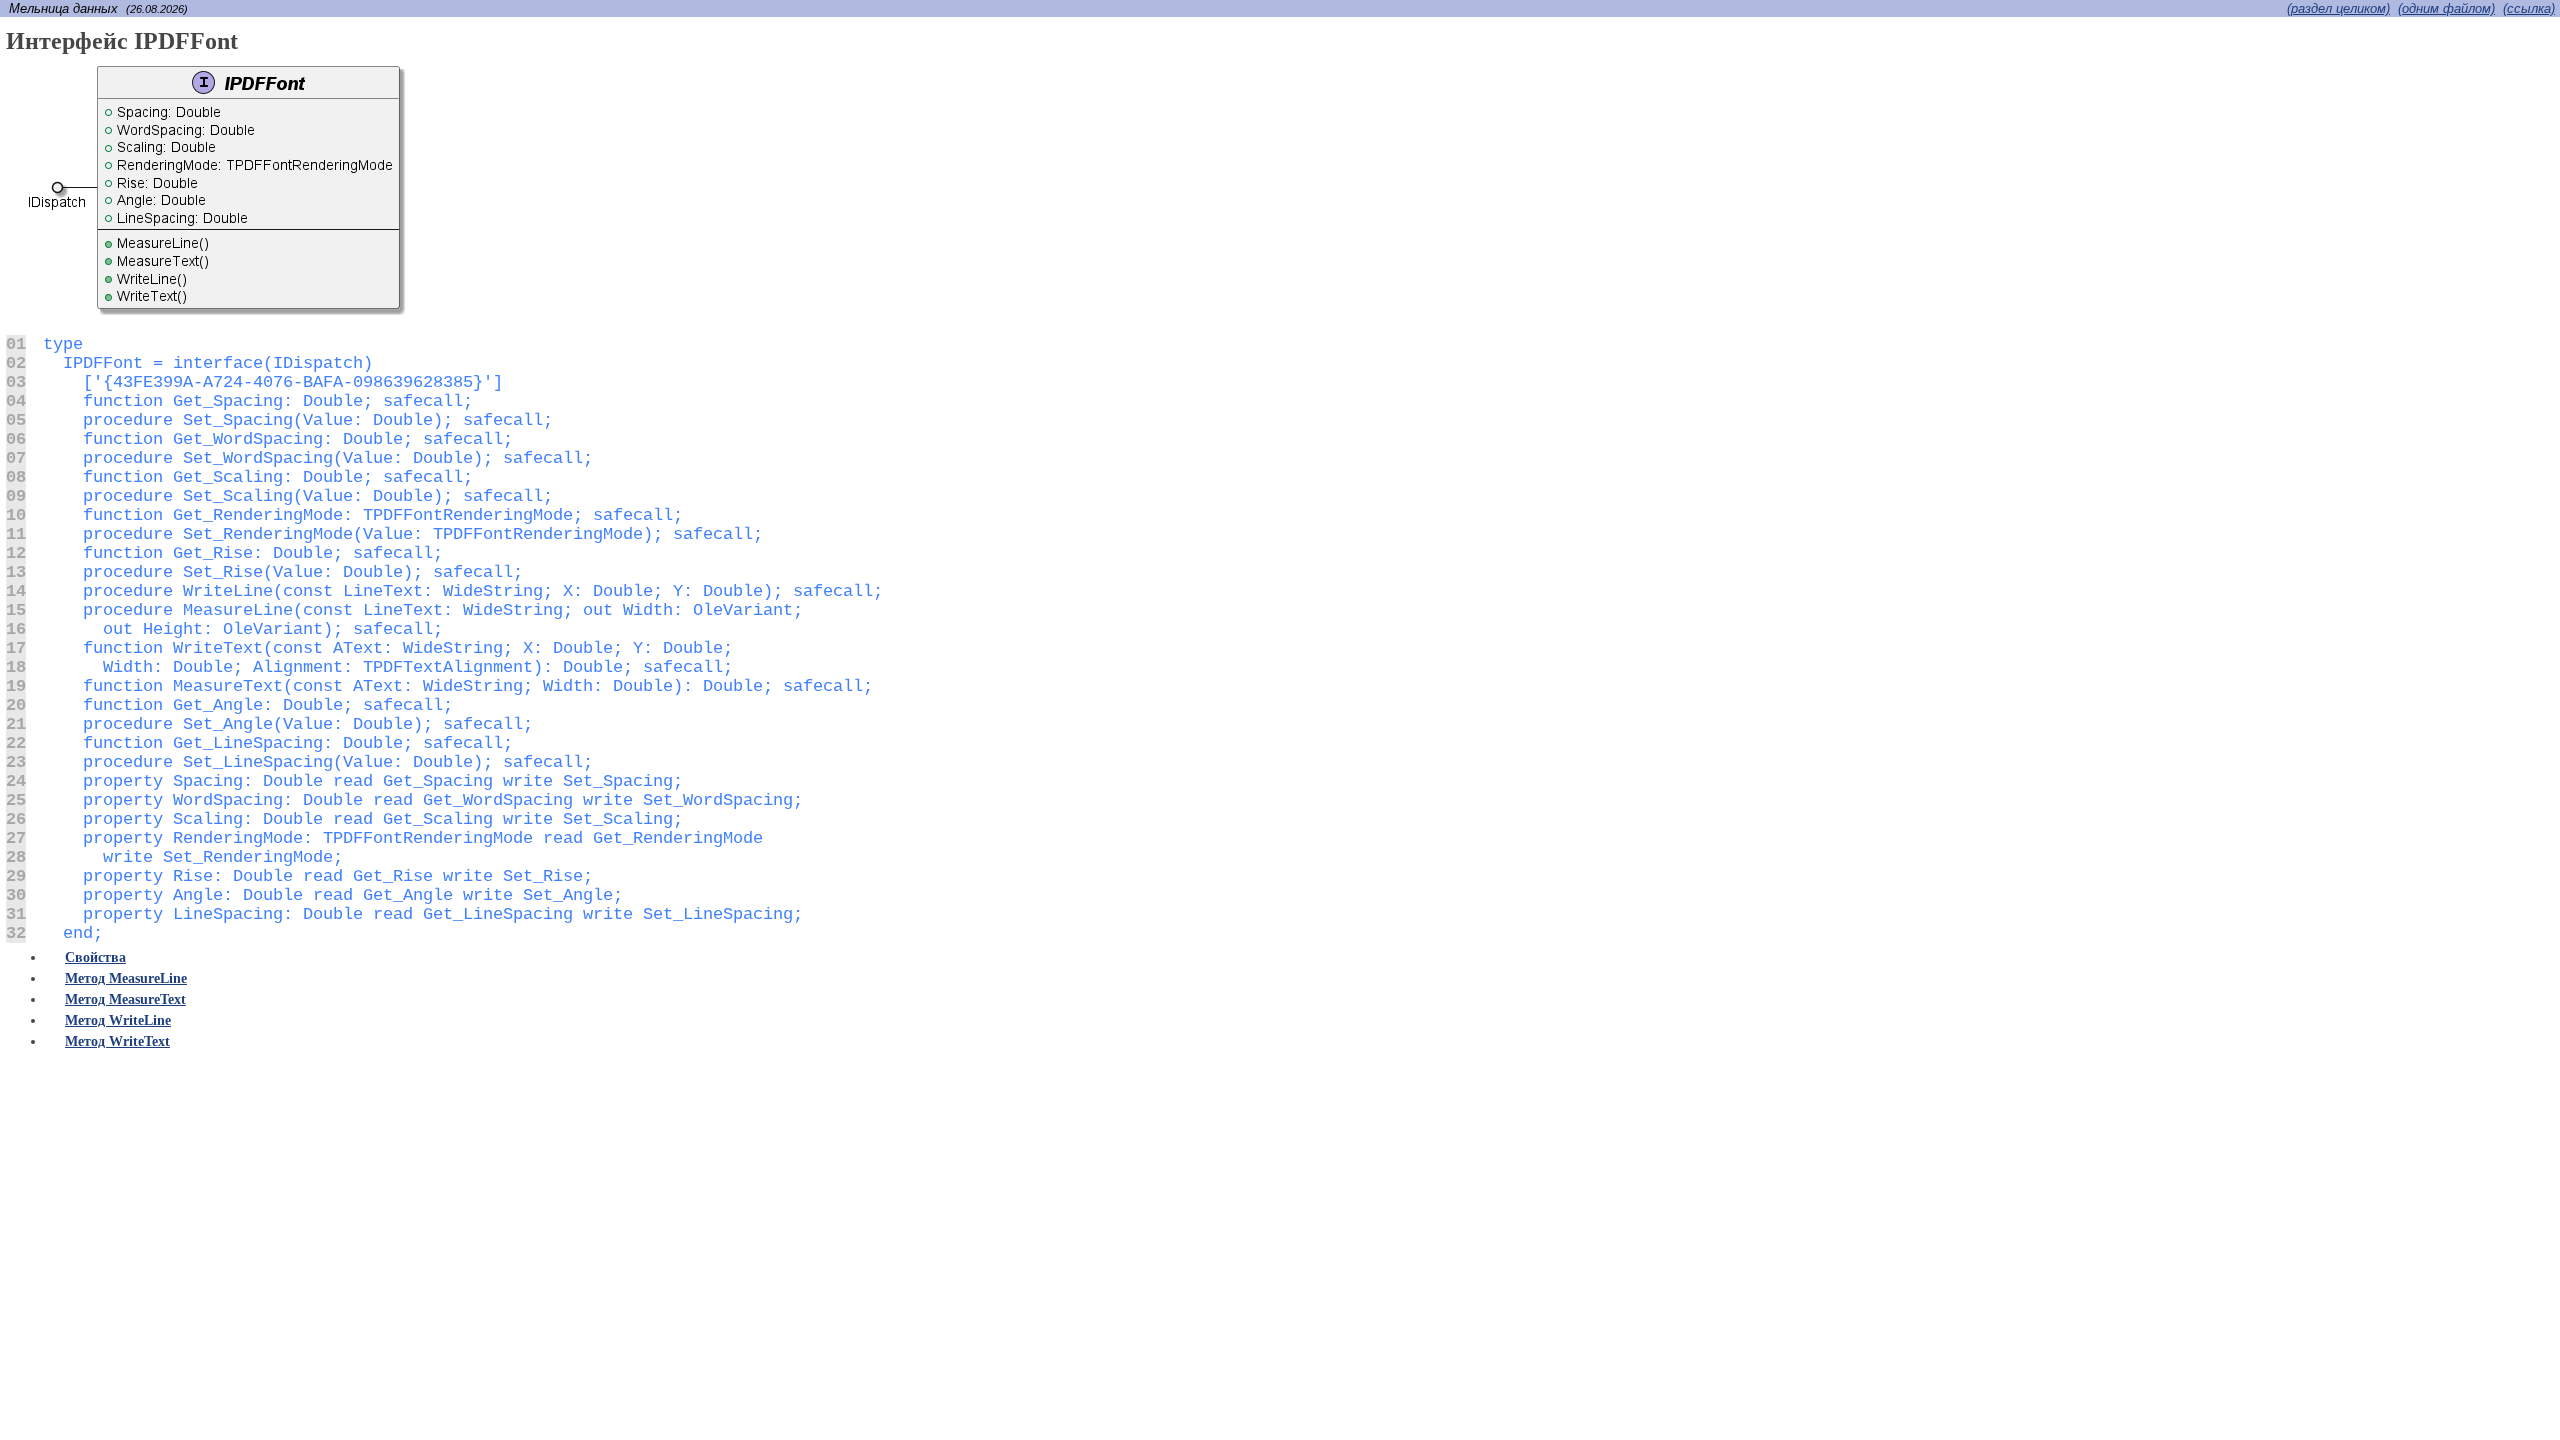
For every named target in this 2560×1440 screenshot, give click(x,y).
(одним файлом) (2446, 8)
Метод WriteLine (118, 1020)
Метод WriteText (117, 1041)
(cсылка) (2529, 8)
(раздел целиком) (2338, 8)
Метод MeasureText (125, 999)
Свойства (95, 957)
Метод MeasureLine (126, 978)
